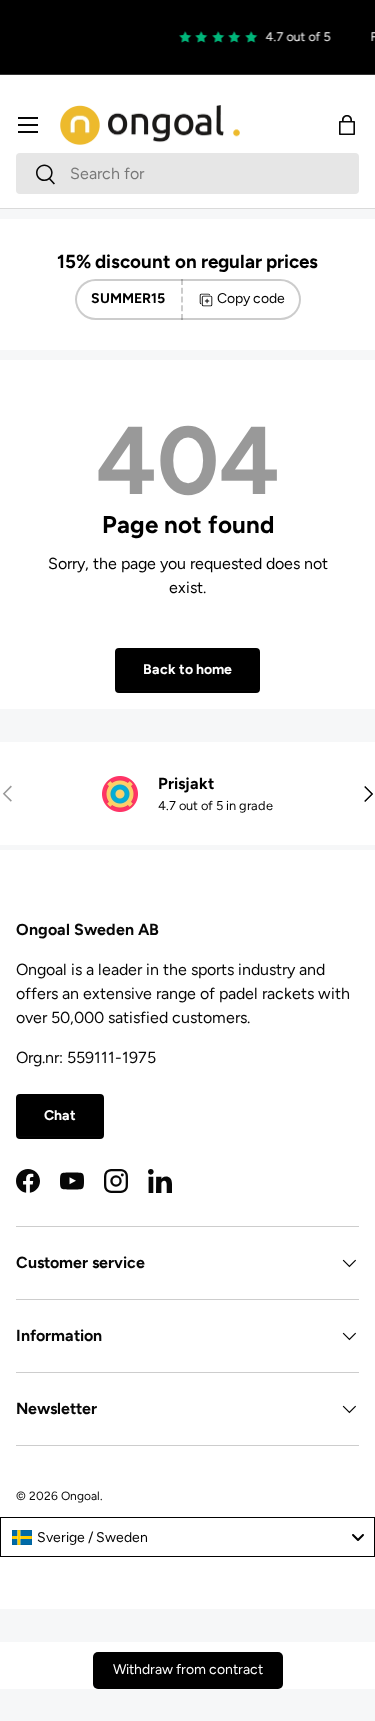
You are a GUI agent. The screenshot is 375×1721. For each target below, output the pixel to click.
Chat (60, 1115)
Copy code (251, 298)
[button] (347, 125)
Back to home (187, 669)
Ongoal (80, 1496)
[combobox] (187, 173)
